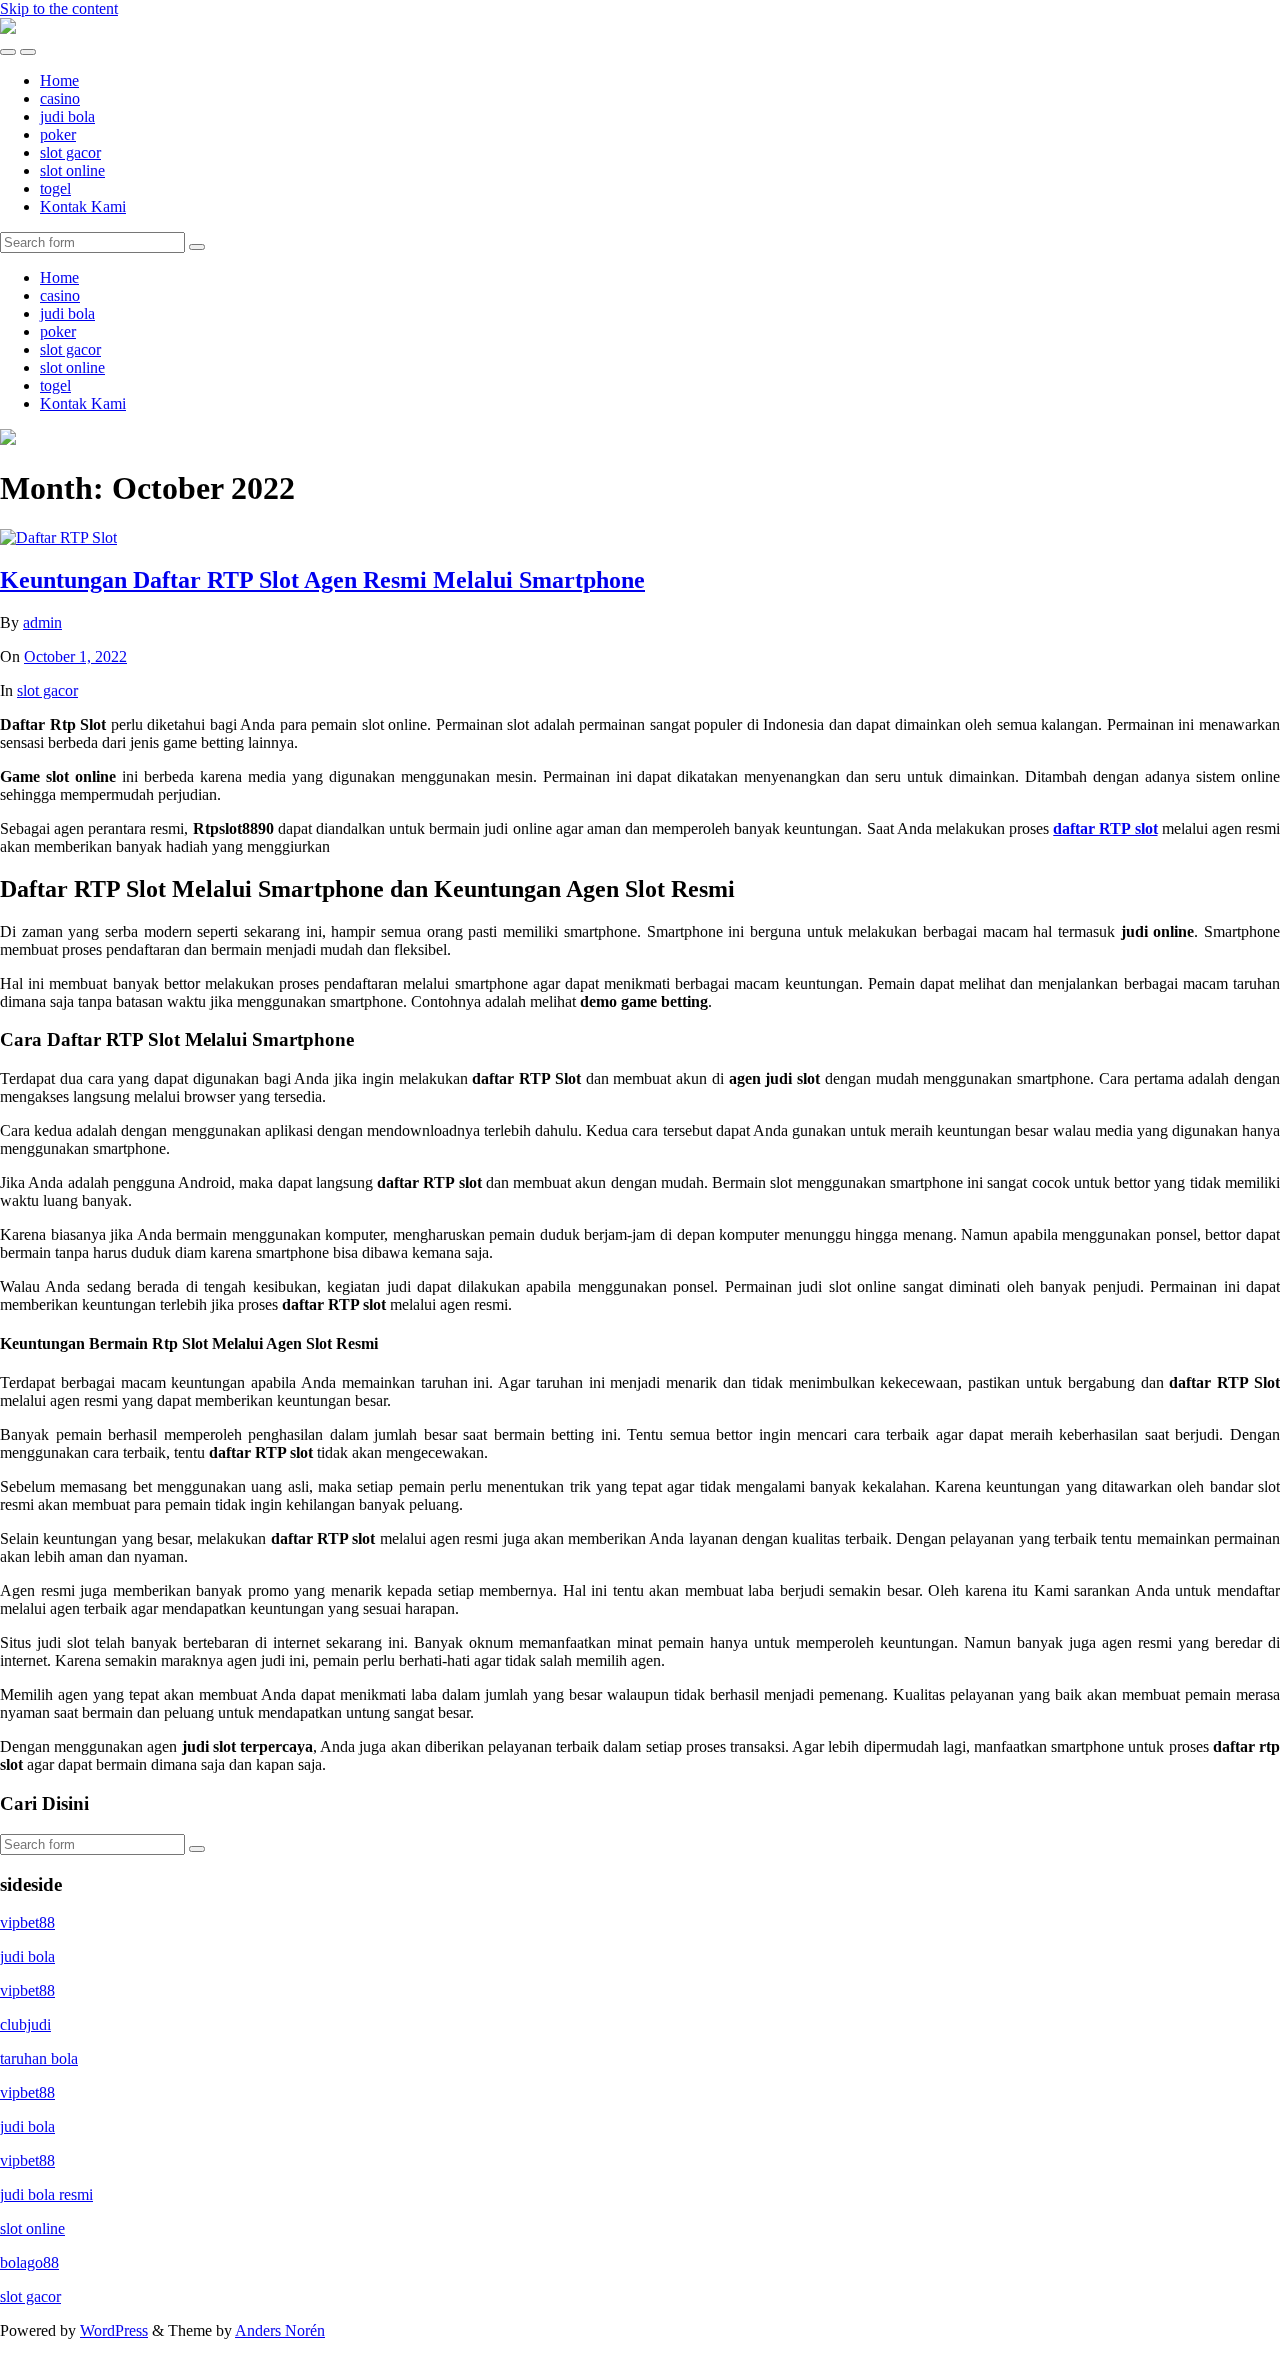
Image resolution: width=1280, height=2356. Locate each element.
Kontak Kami (83, 206)
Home (59, 80)
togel (55, 188)
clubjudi (25, 2024)
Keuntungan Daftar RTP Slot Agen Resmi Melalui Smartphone (322, 580)
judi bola (67, 116)
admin (42, 622)
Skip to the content (59, 8)
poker (58, 134)
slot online (72, 170)
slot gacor (70, 152)
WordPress (114, 2330)
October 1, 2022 (75, 656)
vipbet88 (27, 1922)
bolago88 (29, 2262)
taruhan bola (39, 2058)
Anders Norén (280, 2330)
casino (60, 98)
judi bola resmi (46, 2194)
